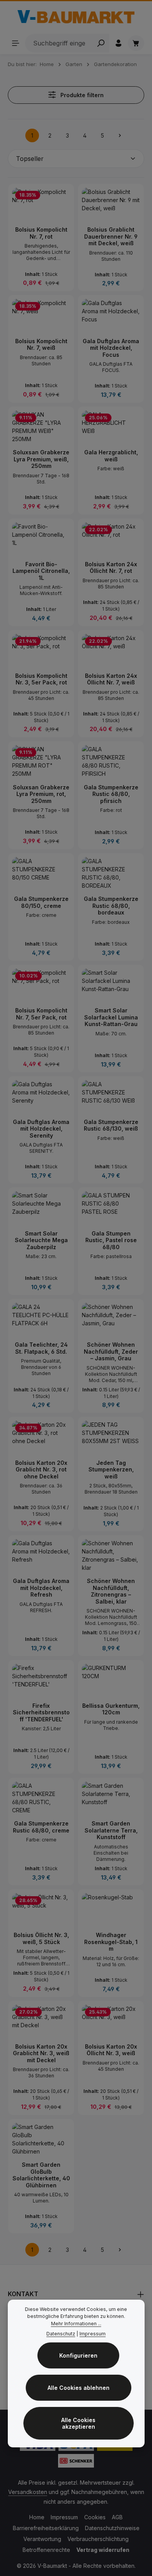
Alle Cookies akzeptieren (78, 2423)
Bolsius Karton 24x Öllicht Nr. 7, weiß (111, 679)
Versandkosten (28, 2492)
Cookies (95, 2517)
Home (37, 2517)
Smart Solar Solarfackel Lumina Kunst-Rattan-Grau (111, 1017)
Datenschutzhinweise (112, 2528)
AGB (117, 2517)
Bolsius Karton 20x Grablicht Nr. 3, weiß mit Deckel (41, 2053)
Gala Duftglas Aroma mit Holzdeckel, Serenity (41, 1129)
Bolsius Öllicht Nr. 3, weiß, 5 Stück (41, 1938)
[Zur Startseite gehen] (76, 17)
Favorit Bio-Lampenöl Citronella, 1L (41, 571)
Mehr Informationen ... (76, 2324)
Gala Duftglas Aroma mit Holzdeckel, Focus (111, 348)
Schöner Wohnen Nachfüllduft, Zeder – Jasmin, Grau (111, 1351)
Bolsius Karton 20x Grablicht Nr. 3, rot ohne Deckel (41, 1470)
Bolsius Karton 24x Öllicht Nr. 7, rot (111, 568)
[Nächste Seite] (120, 135)
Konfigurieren (78, 2355)
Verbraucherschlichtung (98, 2539)
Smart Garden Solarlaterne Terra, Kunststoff (111, 1830)
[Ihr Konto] (118, 43)
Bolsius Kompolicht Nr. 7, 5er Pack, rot (41, 1014)
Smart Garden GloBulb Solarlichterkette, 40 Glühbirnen (41, 2175)
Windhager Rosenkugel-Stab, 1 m (111, 1942)
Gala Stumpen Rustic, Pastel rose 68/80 (111, 1240)
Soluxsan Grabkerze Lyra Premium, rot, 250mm (41, 794)
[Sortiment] (16, 43)
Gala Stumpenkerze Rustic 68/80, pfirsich (111, 794)
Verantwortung (42, 2539)
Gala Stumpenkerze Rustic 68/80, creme (41, 1827)
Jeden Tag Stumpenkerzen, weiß (111, 1470)
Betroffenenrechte (46, 2550)
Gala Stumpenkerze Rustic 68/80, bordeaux (111, 906)
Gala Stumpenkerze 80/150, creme (41, 902)
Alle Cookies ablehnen (79, 2388)
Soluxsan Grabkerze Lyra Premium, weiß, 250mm (41, 459)
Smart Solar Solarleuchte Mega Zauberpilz (41, 1240)
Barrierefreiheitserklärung (46, 2528)
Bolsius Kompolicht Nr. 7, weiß (41, 345)
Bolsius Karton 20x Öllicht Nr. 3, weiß (111, 2050)
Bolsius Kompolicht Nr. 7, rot (41, 233)
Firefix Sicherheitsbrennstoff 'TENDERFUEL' (41, 1712)
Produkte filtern (81, 95)
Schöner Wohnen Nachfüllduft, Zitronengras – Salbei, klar (111, 1591)
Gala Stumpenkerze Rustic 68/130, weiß (111, 1125)
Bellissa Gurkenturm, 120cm (111, 1709)
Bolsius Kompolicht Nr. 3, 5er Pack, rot (41, 679)
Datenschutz (61, 2334)
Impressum (64, 2517)
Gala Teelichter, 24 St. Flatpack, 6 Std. (41, 1348)
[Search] (101, 43)
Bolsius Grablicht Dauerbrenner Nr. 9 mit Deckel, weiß (111, 236)
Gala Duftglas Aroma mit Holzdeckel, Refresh (41, 1588)
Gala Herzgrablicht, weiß (111, 456)
